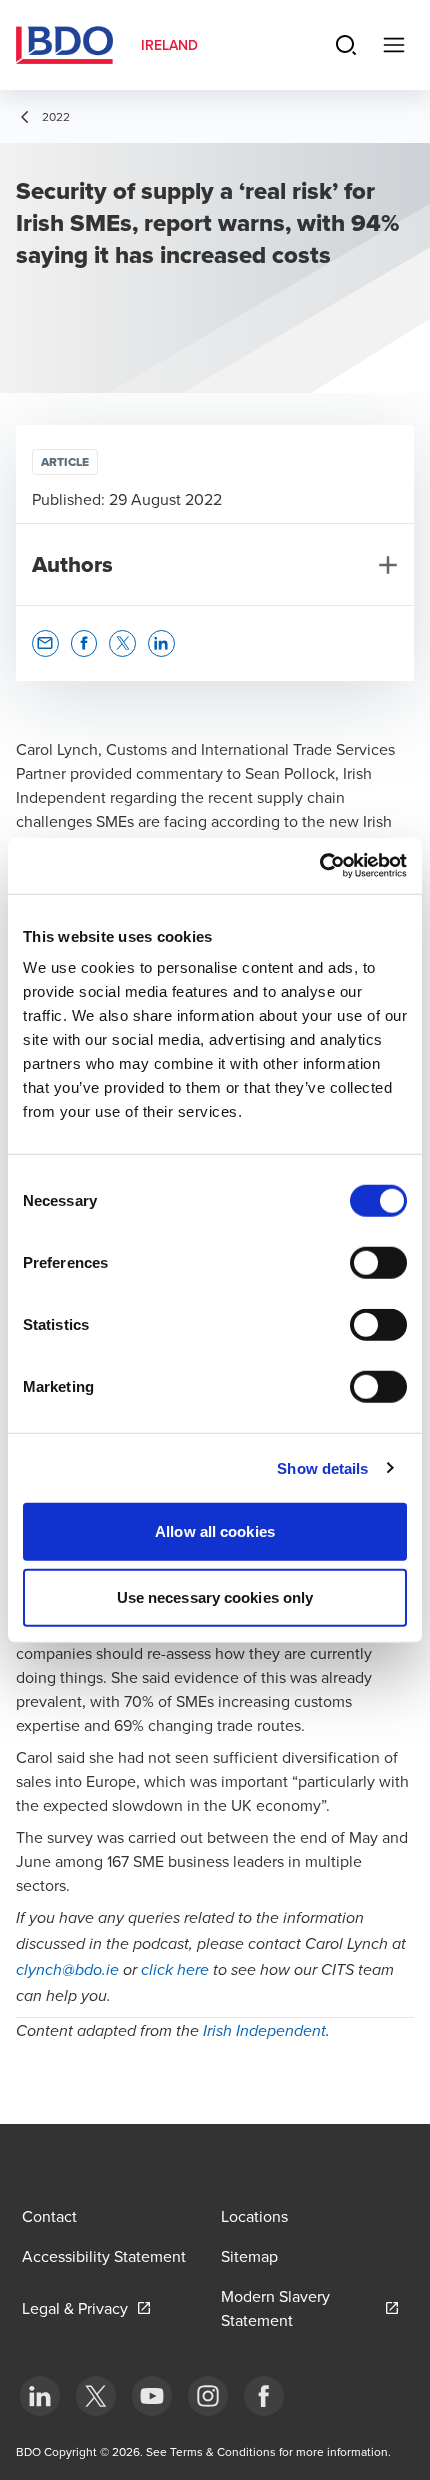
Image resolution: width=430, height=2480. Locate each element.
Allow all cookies (215, 1531)
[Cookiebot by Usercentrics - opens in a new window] (319, 866)
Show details (322, 1467)
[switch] (378, 1263)
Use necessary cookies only (215, 1596)
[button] (45, 643)
